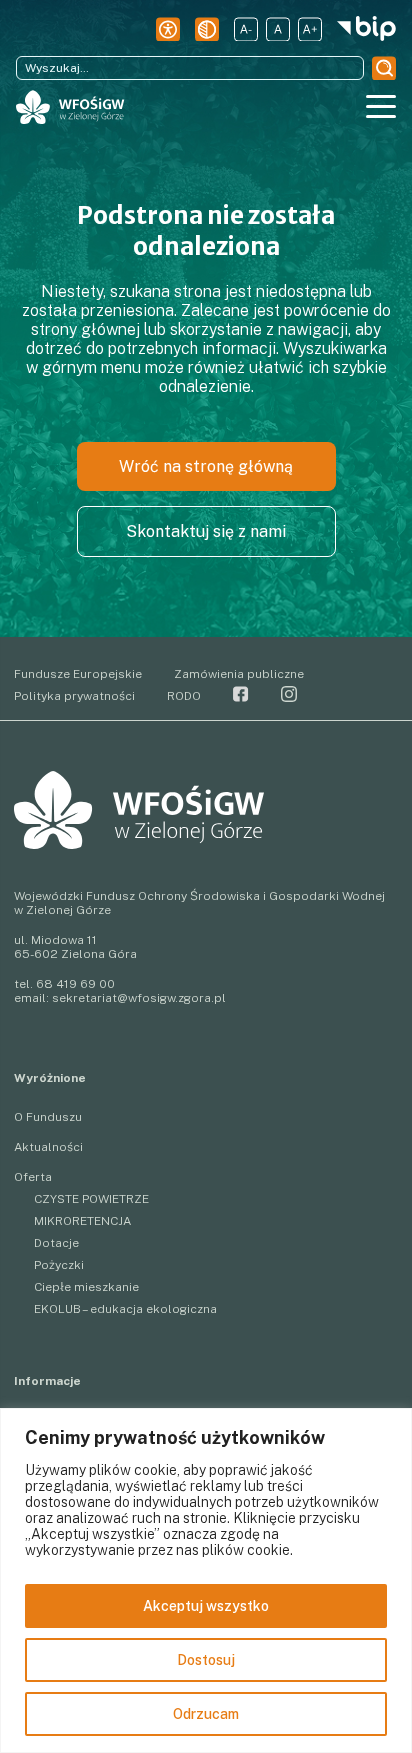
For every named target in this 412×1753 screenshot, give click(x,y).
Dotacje (56, 1243)
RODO (184, 696)
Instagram (289, 694)
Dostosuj (206, 1660)
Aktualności (48, 1147)
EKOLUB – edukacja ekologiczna (125, 1309)
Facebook (241, 694)
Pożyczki (59, 1265)
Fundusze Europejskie (78, 674)
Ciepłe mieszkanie (86, 1287)
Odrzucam (206, 1714)
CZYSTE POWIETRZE (91, 1199)
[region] (206, 1580)
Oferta (33, 1177)
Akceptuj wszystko (206, 1606)
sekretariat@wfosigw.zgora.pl (139, 998)
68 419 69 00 (75, 984)
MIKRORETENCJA (82, 1221)
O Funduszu (48, 1117)
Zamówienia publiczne (239, 674)
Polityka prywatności (74, 696)
